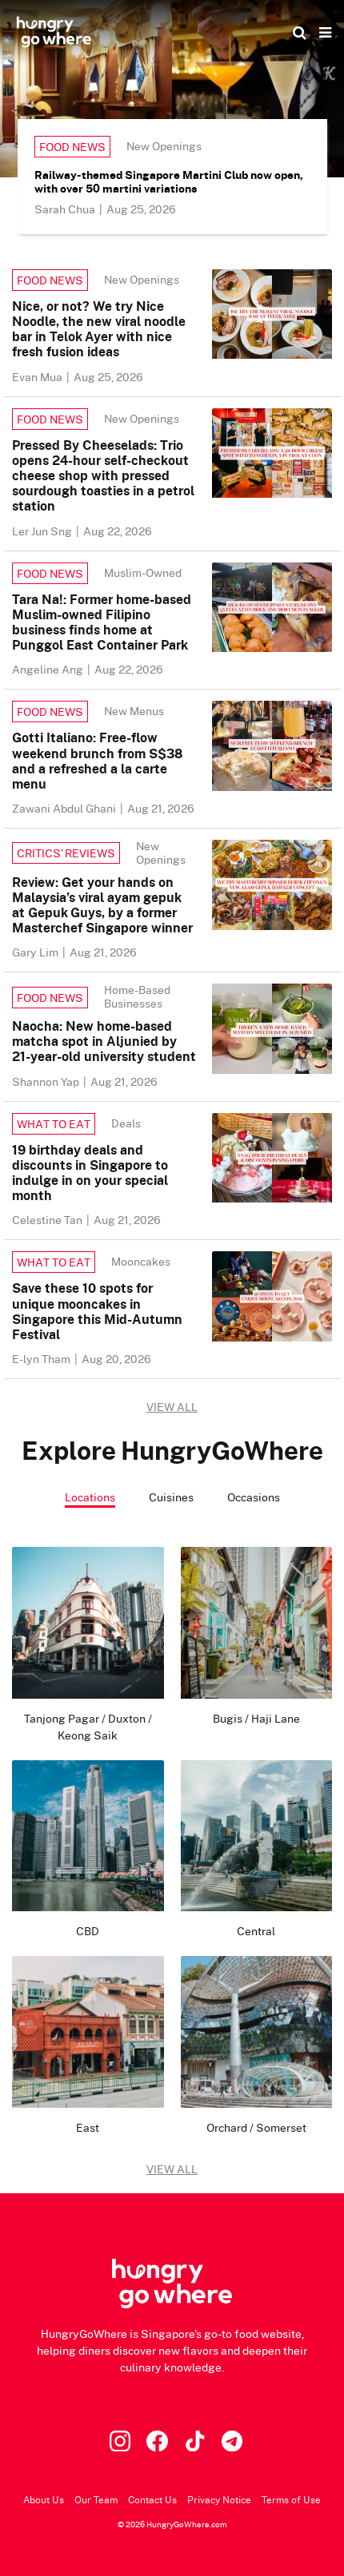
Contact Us (152, 2500)
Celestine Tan (48, 1220)
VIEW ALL (172, 1407)
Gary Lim (36, 952)
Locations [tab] (90, 1497)
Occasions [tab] (254, 1497)
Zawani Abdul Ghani (65, 808)
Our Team (96, 2500)
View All (172, 2169)
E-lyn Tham (42, 1359)
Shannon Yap (47, 1081)
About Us (44, 2500)
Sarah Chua (66, 209)
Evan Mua (38, 377)
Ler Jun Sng (43, 531)
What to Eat (54, 1124)
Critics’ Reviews (66, 853)
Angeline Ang (49, 669)
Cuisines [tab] (171, 1497)
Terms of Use (291, 2500)
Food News (72, 147)
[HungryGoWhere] (54, 32)
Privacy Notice (219, 2500)
